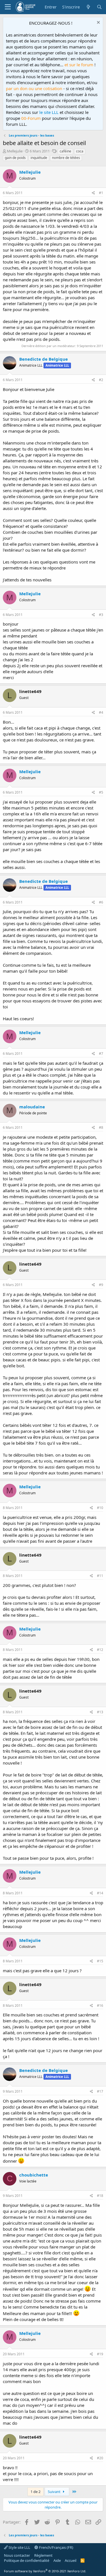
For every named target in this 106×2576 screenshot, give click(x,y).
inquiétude (39, 158)
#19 (100, 2354)
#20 (100, 2458)
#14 (100, 1893)
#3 (101, 615)
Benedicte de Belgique (44, 359)
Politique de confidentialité (27, 2560)
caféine (65, 151)
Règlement (43, 2555)
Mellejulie (15, 151)
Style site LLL (19, 2547)
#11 (100, 1576)
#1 (101, 193)
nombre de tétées (66, 158)
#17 (100, 2091)
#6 (101, 902)
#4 (101, 712)
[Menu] (8, 7)
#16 (100, 2006)
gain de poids (15, 158)
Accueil (71, 2560)
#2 (101, 380)
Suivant (55, 2492)
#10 (100, 1508)
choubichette (34, 2175)
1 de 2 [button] (35, 2492)
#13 (100, 1712)
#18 (100, 2196)
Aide (57, 2560)
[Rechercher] (99, 7)
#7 (101, 1054)
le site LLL (49, 112)
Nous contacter (17, 2555)
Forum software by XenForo (45, 2571)
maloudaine (32, 1107)
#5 (101, 792)
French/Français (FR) (56, 2547)
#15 (100, 1961)
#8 (101, 1127)
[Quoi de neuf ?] (88, 7)
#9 (101, 1285)
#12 (100, 1650)
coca (80, 151)
